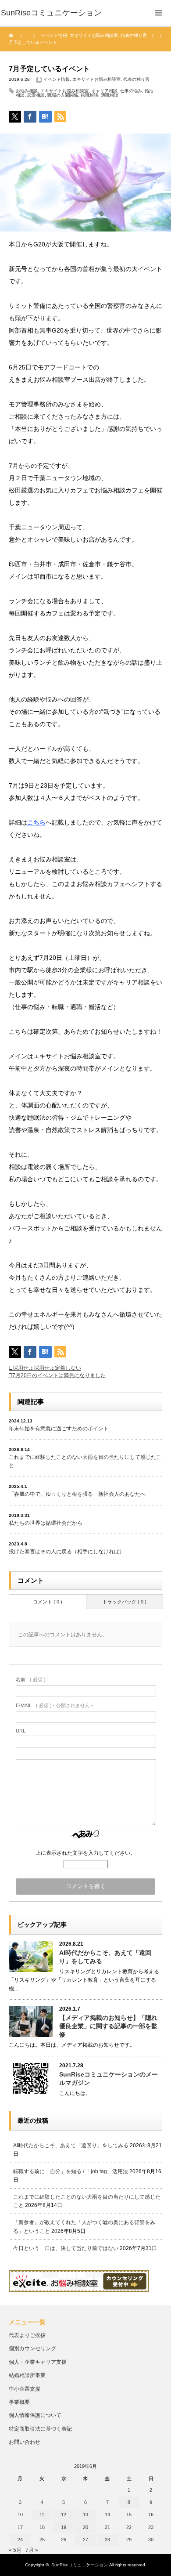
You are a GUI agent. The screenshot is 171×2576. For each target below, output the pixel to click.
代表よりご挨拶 (27, 2335)
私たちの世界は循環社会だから (46, 1523)
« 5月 (15, 2550)
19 (64, 2527)
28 (107, 2540)
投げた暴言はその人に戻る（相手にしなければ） (67, 1552)
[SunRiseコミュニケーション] (51, 13)
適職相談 (110, 95)
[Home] (12, 36)
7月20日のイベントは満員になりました (59, 1375)
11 (42, 2514)
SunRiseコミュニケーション (80, 2565)
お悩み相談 (27, 91)
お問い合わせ (25, 2442)
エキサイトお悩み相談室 (96, 79)
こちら (36, 822)
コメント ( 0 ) (48, 1602)
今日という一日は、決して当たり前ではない (66, 2248)
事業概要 (19, 2402)
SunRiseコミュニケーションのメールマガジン (109, 2079)
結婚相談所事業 (27, 2375)
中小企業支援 (25, 2389)
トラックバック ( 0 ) (125, 1602)
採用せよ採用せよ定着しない (47, 1368)
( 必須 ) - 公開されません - (54, 1705)
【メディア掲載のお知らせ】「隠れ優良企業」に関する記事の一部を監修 (108, 2026)
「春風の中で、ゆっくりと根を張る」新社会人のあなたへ (77, 1494)
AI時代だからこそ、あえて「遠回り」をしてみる (105, 1957)
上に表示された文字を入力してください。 (85, 1853)
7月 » (32, 2550)
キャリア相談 (104, 91)
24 (20, 2540)
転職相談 (89, 95)
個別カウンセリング (32, 2348)
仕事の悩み (131, 91)
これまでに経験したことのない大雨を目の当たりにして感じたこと (85, 1461)
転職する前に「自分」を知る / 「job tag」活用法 (71, 2171)
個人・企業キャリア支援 (38, 2362)
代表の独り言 (136, 79)
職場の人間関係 (63, 95)
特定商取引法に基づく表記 (40, 2429)
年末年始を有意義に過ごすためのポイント (59, 1429)
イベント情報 (57, 79)
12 (64, 2514)
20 (85, 2527)
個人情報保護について (35, 2415)
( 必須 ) (31, 1679)
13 (85, 2514)
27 (85, 2540)
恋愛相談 (36, 95)
